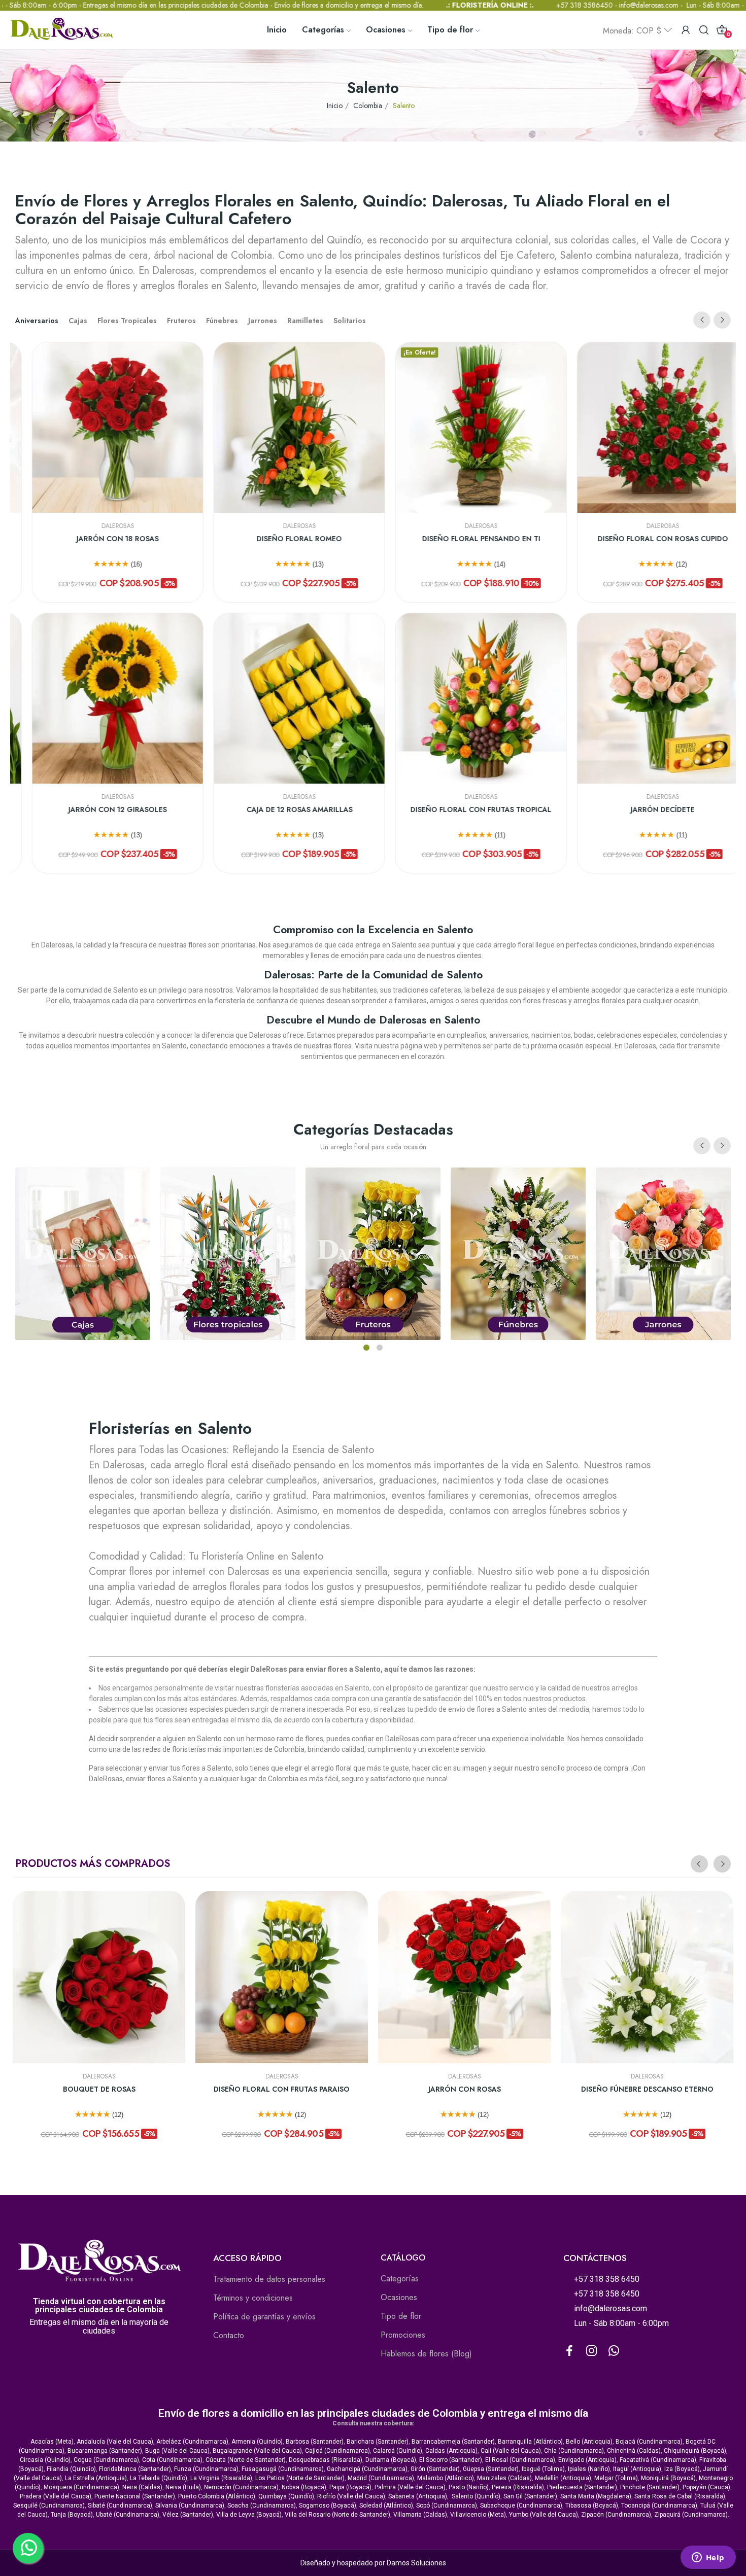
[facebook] (569, 2351)
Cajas (78, 321)
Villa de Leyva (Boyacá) (249, 2515)
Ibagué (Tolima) (543, 2469)
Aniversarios (37, 321)
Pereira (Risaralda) (518, 2487)
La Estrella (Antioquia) (96, 2478)
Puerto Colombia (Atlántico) (217, 2496)
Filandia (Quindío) (71, 2469)
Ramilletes (305, 321)
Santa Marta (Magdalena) (596, 2496)
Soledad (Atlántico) (386, 2506)
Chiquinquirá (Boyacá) (695, 2451)
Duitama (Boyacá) (391, 2460)
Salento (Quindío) (476, 2496)
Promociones (403, 2335)
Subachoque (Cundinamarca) (521, 2506)
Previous (702, 320)
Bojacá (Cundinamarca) (649, 2442)
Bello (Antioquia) (589, 2442)
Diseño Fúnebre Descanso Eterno (647, 2089)
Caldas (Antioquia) (451, 2451)
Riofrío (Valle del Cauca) (351, 2496)
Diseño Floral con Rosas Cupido (187, 539)
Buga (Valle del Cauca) (177, 2451)
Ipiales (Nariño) (589, 2469)
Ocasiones (399, 2297)
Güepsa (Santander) (491, 2469)
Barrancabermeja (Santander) (453, 2442)
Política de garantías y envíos (264, 2317)
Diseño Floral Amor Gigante (550, 539)
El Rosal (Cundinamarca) (520, 2460)
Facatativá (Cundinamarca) (658, 2460)
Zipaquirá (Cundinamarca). (692, 2515)
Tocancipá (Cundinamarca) (659, 2506)
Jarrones (263, 321)
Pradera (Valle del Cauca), (56, 2496)
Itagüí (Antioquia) (637, 2469)
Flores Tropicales (127, 321)
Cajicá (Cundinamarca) (337, 2451)
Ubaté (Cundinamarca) (128, 2515)
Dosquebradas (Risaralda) (326, 2460)
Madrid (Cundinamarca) (381, 2478)
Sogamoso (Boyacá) (328, 2506)
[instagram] (592, 2351)
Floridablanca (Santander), (137, 2469)
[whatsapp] (614, 2351)
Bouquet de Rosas (99, 2089)
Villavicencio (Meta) (478, 2515)
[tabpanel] (663, 1254)
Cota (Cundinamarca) (172, 2460)
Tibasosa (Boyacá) (592, 2506)
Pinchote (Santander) (650, 2487)
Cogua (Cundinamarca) (106, 2460)
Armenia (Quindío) (257, 2442)
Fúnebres (222, 321)
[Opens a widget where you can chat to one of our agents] (708, 2558)
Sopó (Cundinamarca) (447, 2506)
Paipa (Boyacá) (350, 2487)
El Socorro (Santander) (451, 2460)
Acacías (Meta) (52, 2442)
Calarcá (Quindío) (398, 2451)
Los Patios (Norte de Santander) (300, 2478)
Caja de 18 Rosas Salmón (550, 810)
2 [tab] (380, 1348)
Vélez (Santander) (188, 2515)
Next (722, 320)
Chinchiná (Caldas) (634, 2451)
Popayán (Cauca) (706, 2487)
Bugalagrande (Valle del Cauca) (257, 2451)
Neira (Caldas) (142, 2487)
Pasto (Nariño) (469, 2487)
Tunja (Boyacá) (72, 2515)
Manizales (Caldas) (504, 2478)
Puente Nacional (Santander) (135, 2496)
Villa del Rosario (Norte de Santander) (337, 2515)
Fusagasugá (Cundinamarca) (283, 2469)
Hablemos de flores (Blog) (426, 2354)
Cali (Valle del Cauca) (511, 2451)
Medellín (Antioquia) (563, 2478)
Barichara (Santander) (378, 2442)
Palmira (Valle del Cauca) (410, 2487)
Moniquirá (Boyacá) (668, 2478)
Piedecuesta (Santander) (582, 2487)
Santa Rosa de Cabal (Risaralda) (680, 2496)
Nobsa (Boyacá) (304, 2487)
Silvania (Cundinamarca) (190, 2506)
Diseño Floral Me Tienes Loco (368, 810)
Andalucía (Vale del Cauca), (116, 2442)
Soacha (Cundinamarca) (262, 2506)
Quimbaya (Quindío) (286, 2496)
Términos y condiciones (253, 2298)
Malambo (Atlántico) (446, 2478)
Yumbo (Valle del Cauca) (544, 2515)
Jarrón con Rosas (465, 2089)
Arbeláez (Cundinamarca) (192, 2442)
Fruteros (181, 321)
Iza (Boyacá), (683, 2469)
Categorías (400, 2279)
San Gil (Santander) (530, 2496)
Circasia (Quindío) (45, 2460)
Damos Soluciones (416, 2563)
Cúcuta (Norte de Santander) (246, 2460)
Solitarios (350, 321)
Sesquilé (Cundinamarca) (49, 2506)
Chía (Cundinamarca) (574, 2451)
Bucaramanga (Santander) (105, 2451)
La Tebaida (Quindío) (159, 2478)
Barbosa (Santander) (315, 2442)
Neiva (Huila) (183, 2487)
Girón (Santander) (435, 2469)
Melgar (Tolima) (616, 2478)
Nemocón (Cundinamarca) (241, 2487)
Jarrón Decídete (187, 810)
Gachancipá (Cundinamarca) (367, 2469)
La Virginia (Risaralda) (221, 2478)
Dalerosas (187, 526)
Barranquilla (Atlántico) (530, 2442)
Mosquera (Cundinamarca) (81, 2487)
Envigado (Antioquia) (587, 2460)
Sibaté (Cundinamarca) (120, 2506)
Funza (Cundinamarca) (206, 2469)
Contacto (229, 2335)
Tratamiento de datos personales (269, 2279)
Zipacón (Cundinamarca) (616, 2515)
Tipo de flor (401, 2316)
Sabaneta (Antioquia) (418, 2496)
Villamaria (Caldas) (420, 2515)
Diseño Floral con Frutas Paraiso (282, 2089)
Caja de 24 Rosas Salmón (368, 539)
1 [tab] (366, 1348)
